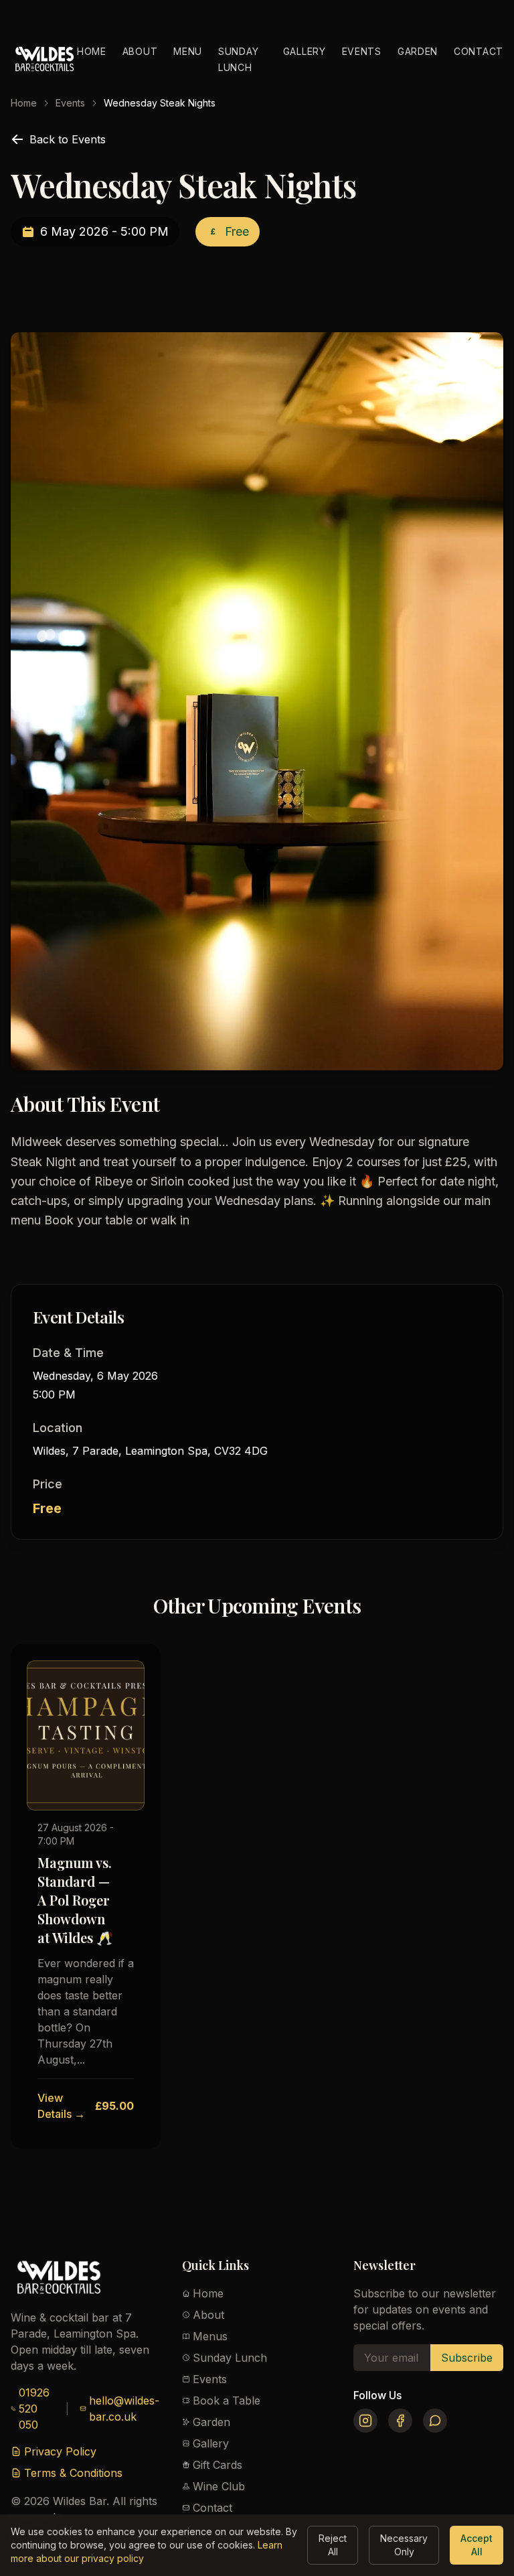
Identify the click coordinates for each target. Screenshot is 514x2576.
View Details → (61, 2106)
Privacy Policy (60, 2451)
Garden (418, 51)
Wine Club (219, 2486)
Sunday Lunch (230, 2358)
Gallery (305, 51)
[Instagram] (365, 2421)
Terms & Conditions (73, 2473)
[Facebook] (400, 2421)
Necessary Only (404, 2545)
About (140, 51)
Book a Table (227, 2401)
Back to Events (68, 139)
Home (92, 51)
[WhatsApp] (435, 2421)
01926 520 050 (34, 2409)
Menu (188, 51)
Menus (210, 2336)
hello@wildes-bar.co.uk (124, 2409)
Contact (479, 51)
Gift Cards (218, 2465)
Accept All (477, 2545)
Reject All (333, 2545)
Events (362, 51)
